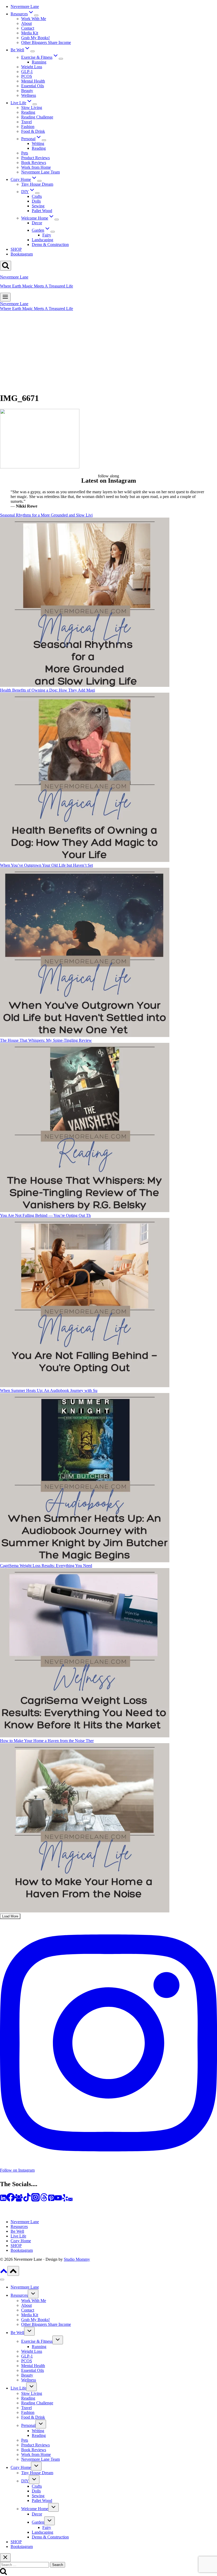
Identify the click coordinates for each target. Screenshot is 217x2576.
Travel (26, 122)
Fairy (47, 235)
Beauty (27, 91)
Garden (38, 2522)
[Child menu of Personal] (44, 140)
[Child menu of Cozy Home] (39, 181)
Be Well (17, 2231)
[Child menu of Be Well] (33, 51)
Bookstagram (22, 254)
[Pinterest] (51, 2200)
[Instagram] (35, 2200)
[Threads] (44, 2200)
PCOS (27, 76)
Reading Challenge (37, 117)
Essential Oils (33, 86)
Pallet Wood (42, 211)
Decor (37, 223)
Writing (38, 143)
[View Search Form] (6, 266)
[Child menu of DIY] (37, 193)
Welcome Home (35, 2509)
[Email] (70, 2200)
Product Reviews (35, 158)
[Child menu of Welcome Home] (57, 220)
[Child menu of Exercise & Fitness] (61, 59)
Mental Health (33, 81)
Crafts (37, 196)
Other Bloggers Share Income (46, 42)
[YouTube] (58, 2200)
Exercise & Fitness (37, 2341)
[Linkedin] (3, 2200)
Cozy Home (21, 2241)
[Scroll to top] (4, 2273)
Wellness (29, 95)
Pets (25, 153)
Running (39, 62)
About (26, 23)
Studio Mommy (77, 2259)
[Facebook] (11, 2200)
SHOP (16, 249)
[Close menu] (2, 2280)
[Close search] (5, 2558)
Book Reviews (34, 163)
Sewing (38, 206)
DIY (25, 2481)
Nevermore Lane (25, 6)
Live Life (18, 2236)
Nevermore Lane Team (40, 172)
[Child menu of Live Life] (35, 104)
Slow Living (32, 108)
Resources (19, 2226)
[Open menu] (5, 297)
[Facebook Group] (19, 2200)
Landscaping (42, 240)
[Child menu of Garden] (53, 232)
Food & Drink (33, 131)
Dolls (36, 201)
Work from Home (36, 167)
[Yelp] (65, 2200)
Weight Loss (32, 67)
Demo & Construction (50, 245)
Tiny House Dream (37, 184)
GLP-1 (27, 72)
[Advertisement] (108, 351)
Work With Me (34, 19)
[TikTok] (27, 2200)
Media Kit (30, 33)
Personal (28, 2425)
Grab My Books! (35, 38)
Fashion (28, 127)
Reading (28, 112)
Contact (28, 28)
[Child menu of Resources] (36, 15)
